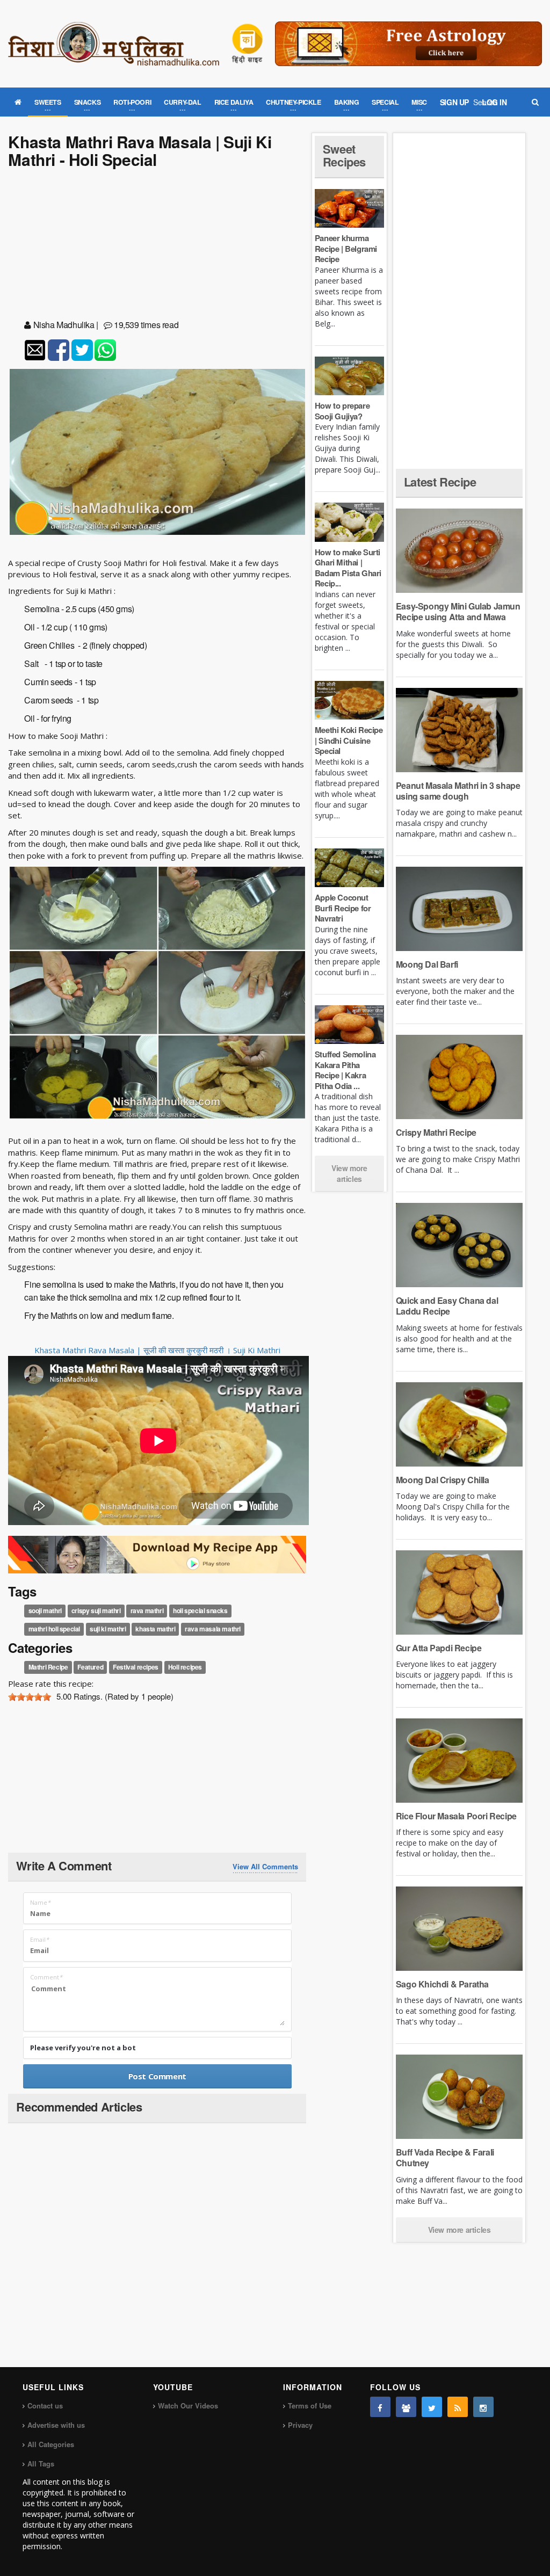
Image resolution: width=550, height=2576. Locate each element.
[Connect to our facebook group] (406, 2407)
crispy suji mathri (96, 1611)
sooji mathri (45, 1611)
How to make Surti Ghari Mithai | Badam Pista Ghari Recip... (348, 568)
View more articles (349, 1173)
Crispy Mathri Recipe (436, 1132)
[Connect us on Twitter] (432, 2407)
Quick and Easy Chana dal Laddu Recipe (447, 1306)
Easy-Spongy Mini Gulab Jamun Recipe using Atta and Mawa (458, 611)
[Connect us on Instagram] (483, 2407)
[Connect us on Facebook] (380, 2407)
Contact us (45, 2406)
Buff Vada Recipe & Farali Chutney (445, 2157)
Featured (90, 1667)
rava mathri (147, 1611)
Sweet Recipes (344, 155)
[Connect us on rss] (458, 2407)
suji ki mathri (108, 1629)
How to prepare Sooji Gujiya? (342, 411)
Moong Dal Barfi (427, 964)
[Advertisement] (157, 246)
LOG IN (494, 102)
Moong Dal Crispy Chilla (443, 1480)
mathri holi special (54, 1629)
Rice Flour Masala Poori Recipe (456, 1816)
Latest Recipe (440, 482)
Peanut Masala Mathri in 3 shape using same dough (458, 791)
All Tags (41, 2463)
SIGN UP (454, 102)
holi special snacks (200, 1611)
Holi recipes (185, 1667)
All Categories (51, 2444)
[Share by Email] (35, 350)
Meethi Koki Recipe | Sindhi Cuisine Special (349, 740)
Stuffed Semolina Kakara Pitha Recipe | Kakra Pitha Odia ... (345, 1070)
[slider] (30, 1697)
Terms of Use (310, 2406)
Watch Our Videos (188, 2406)
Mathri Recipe (48, 1667)
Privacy (300, 2425)
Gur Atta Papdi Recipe (439, 1648)
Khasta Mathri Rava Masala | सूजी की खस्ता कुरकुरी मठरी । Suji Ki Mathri (157, 1350)
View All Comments (265, 1867)
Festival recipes (136, 1667)
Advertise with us (56, 2425)
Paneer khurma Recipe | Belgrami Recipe (346, 248)
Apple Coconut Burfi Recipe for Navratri (343, 908)
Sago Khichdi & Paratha (442, 1984)
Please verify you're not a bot (83, 2048)
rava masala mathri (213, 1629)
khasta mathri (155, 1629)
